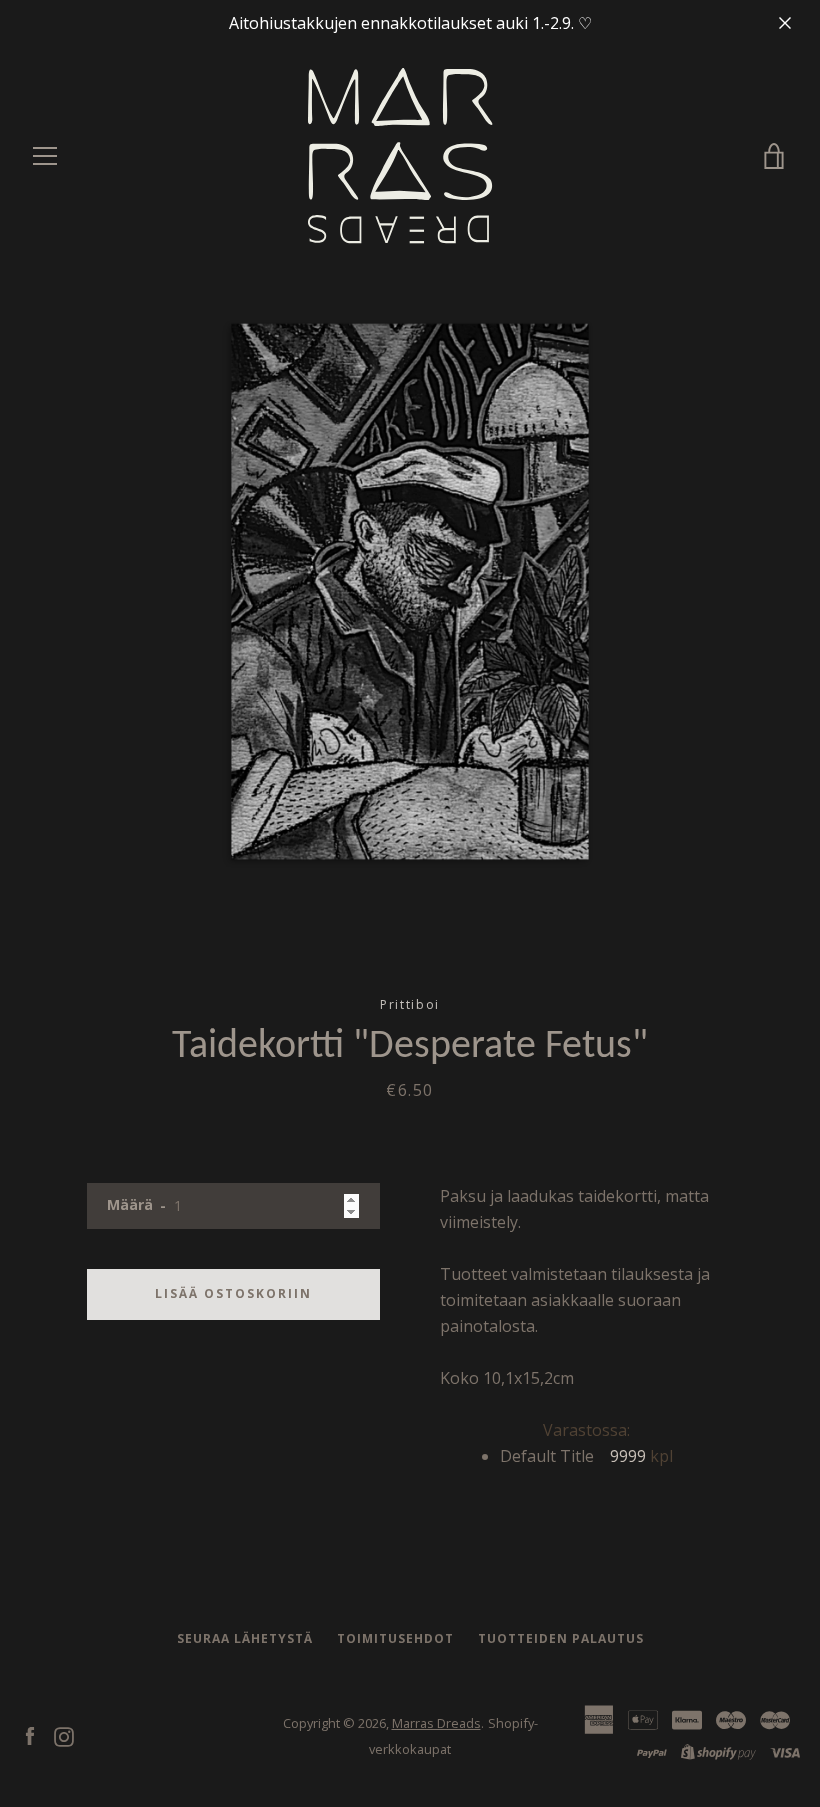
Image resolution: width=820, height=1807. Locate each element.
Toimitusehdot (395, 1638)
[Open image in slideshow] (410, 591)
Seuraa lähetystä (245, 1638)
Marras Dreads (436, 1723)
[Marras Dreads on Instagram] (64, 1735)
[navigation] (45, 156)
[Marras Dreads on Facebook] (30, 1735)
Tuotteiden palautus (561, 1638)
